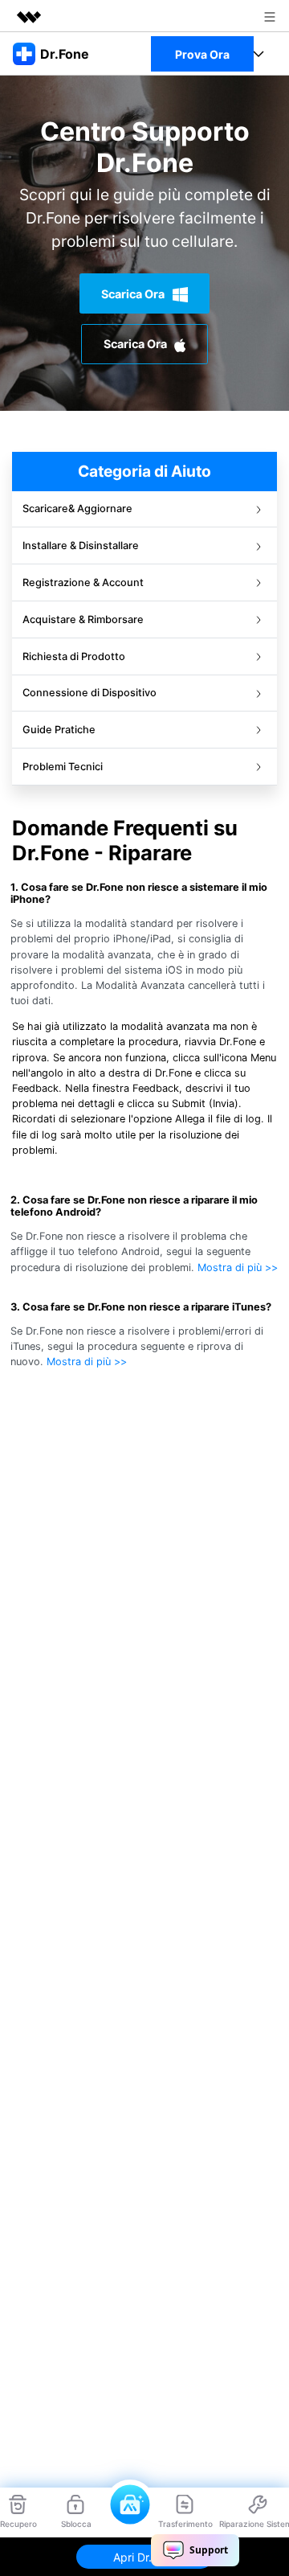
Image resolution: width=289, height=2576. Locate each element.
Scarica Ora (134, 294)
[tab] (144, 509)
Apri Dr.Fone (145, 2557)
